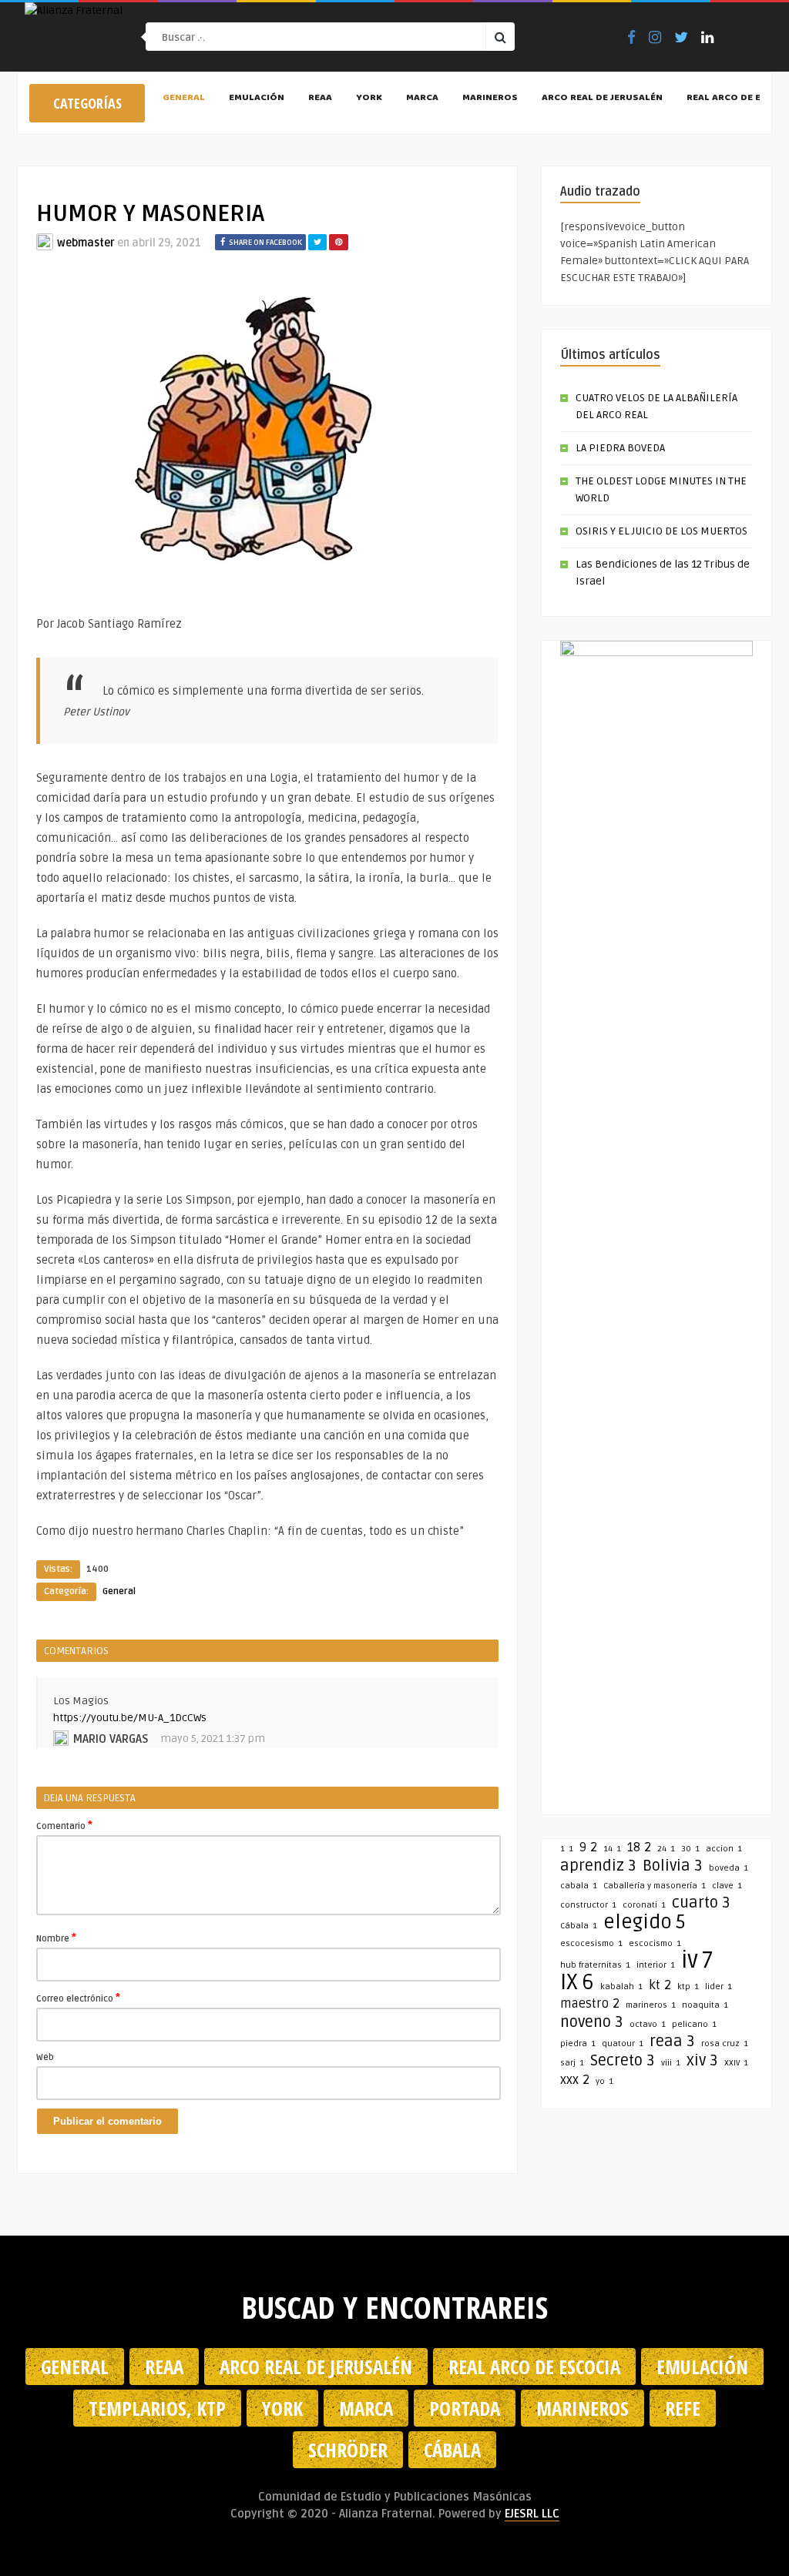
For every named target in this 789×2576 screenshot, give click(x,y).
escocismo (655, 1943)
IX (577, 1982)
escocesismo (591, 1943)
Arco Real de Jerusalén (602, 99)
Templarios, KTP (157, 2408)
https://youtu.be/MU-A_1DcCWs (130, 1718)
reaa (672, 2042)
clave (727, 1886)
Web (45, 2057)
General (184, 99)
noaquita (705, 2005)
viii (671, 2063)
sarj (572, 2063)
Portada (465, 2408)
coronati (644, 1905)
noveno (592, 2022)
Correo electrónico (78, 1998)
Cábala (579, 1926)
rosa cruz (725, 2043)
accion (724, 1849)
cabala (579, 1886)
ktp (688, 1986)
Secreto (623, 2061)
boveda (729, 1868)
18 (639, 1847)
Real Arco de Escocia (534, 2367)
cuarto (701, 1903)
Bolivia (673, 1866)
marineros (651, 2005)
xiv (702, 2061)
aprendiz (598, 1866)
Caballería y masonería (655, 1886)
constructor (588, 1905)
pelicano (694, 2024)
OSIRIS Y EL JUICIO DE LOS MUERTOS (661, 531)
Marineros (490, 99)
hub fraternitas (595, 1965)
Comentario (64, 1825)
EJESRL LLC (532, 2514)
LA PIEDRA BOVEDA (620, 448)
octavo (648, 2024)
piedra (578, 2043)
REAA (320, 99)
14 (612, 1849)
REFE (683, 2408)
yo (604, 2081)
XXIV (736, 2063)
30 (690, 1849)
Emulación (257, 99)
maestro (590, 2004)
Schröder (348, 2450)
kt (660, 1985)
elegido (645, 1922)
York (369, 99)
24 (666, 1849)
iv (697, 1961)
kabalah (621, 1986)
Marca (422, 99)
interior (656, 1965)
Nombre (56, 1938)
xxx (575, 2080)
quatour (623, 2043)
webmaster (86, 243)
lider (718, 1986)
